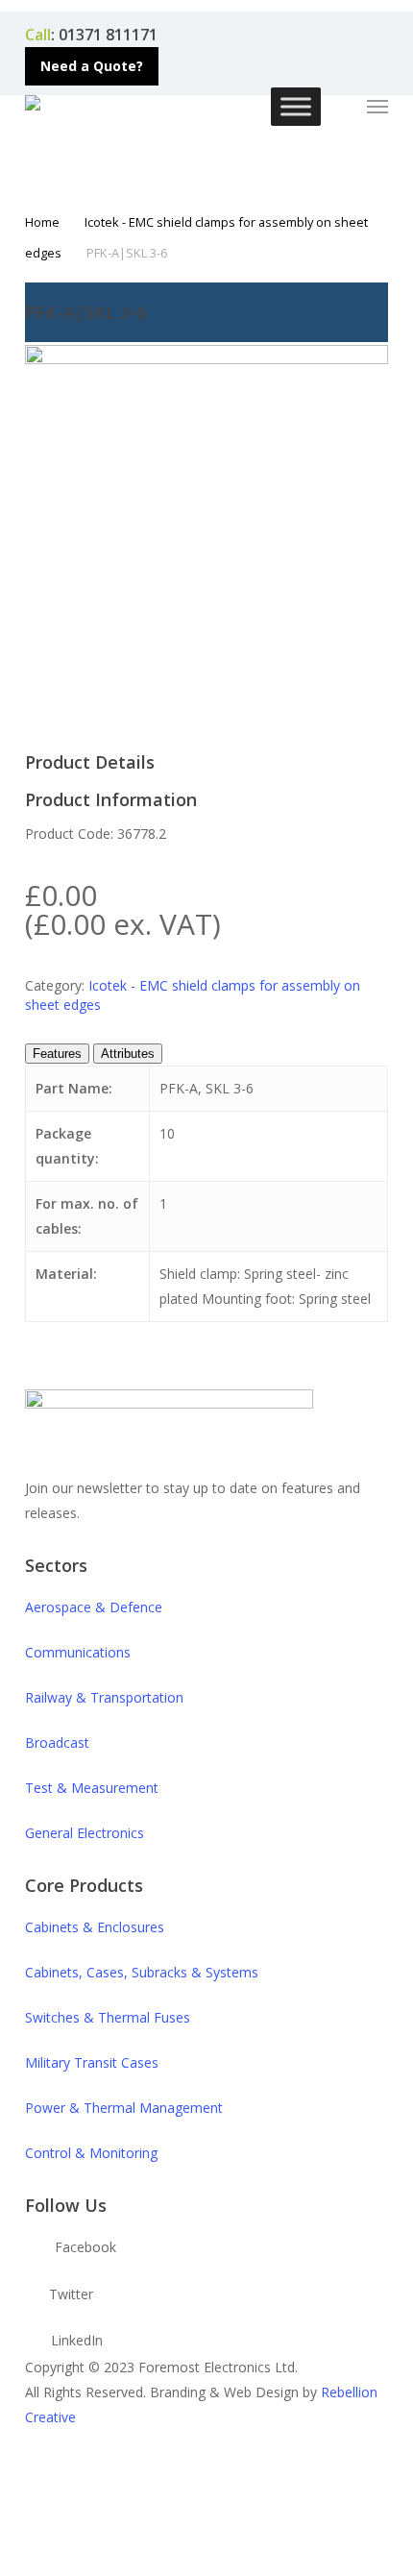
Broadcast (57, 1742)
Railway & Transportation (104, 1697)
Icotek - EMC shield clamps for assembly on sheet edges (193, 995)
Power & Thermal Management (124, 2108)
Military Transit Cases (92, 2062)
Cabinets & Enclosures (95, 1927)
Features (57, 1054)
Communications (78, 1652)
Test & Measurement (92, 1788)
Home (42, 222)
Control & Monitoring (91, 2153)
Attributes (128, 1054)
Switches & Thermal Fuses (108, 2017)
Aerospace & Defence (94, 1607)
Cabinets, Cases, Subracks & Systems (142, 1972)
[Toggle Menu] (296, 106)
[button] (92, 66)
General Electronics (85, 1833)
